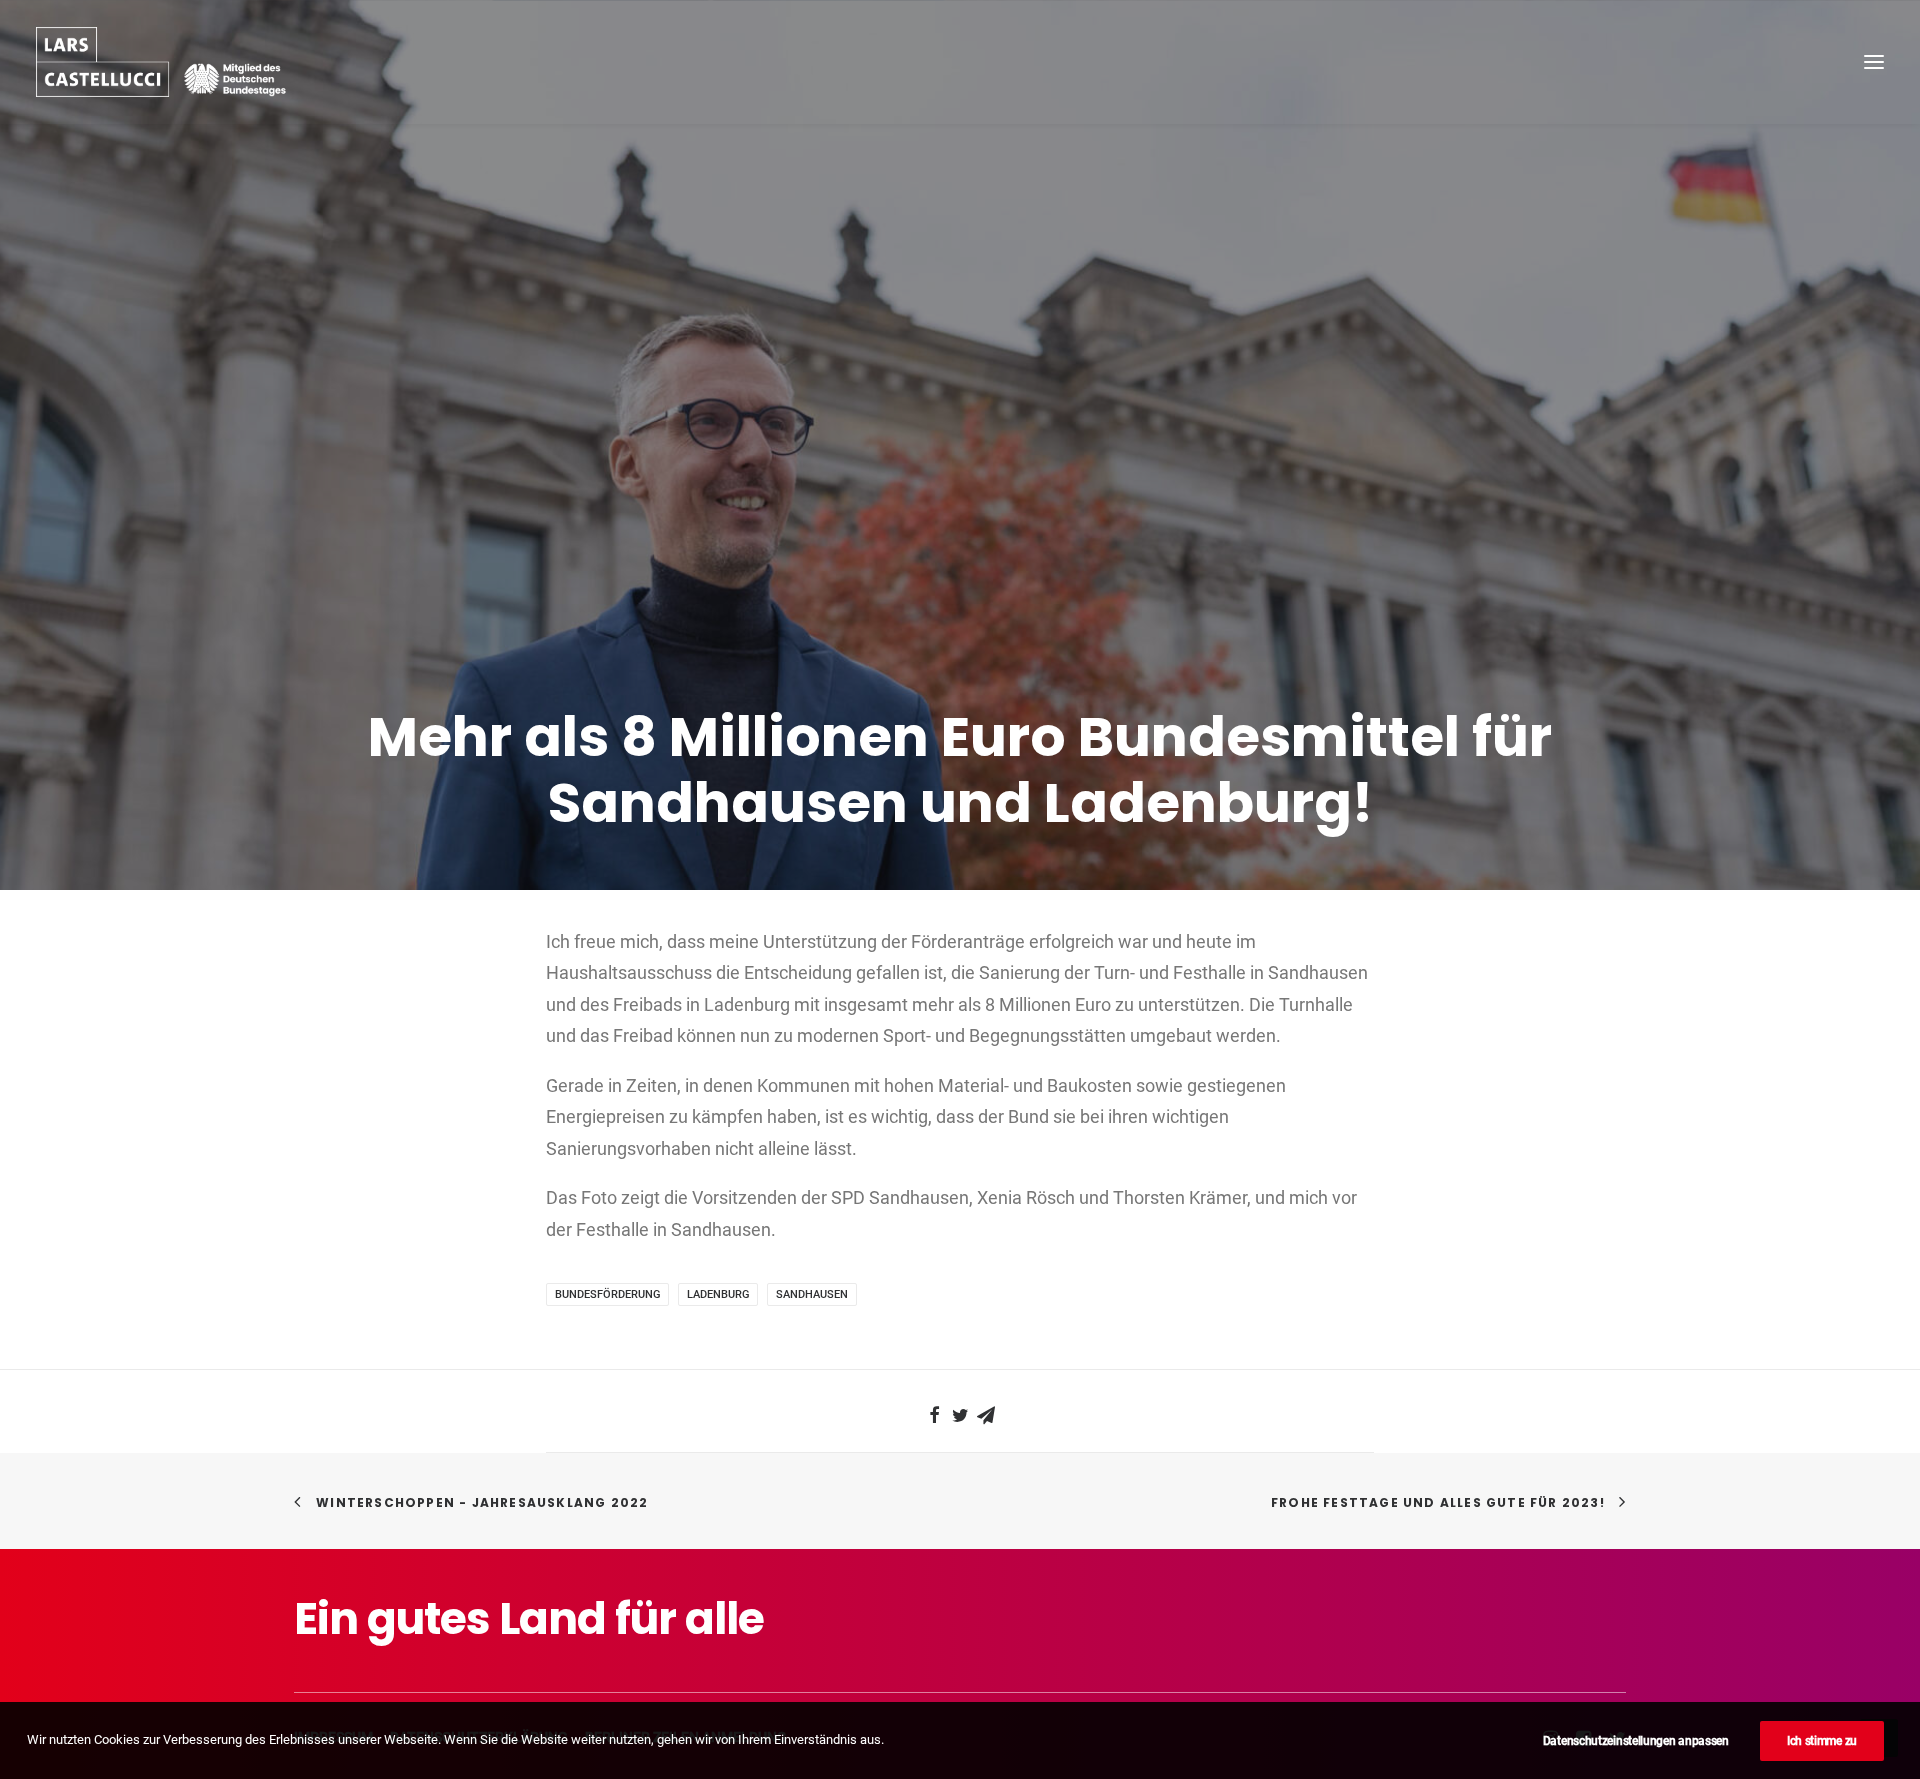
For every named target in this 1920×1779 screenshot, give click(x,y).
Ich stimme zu (1822, 1741)
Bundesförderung (607, 1294)
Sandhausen (812, 1294)
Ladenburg (718, 1294)
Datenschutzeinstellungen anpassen (1636, 1741)
